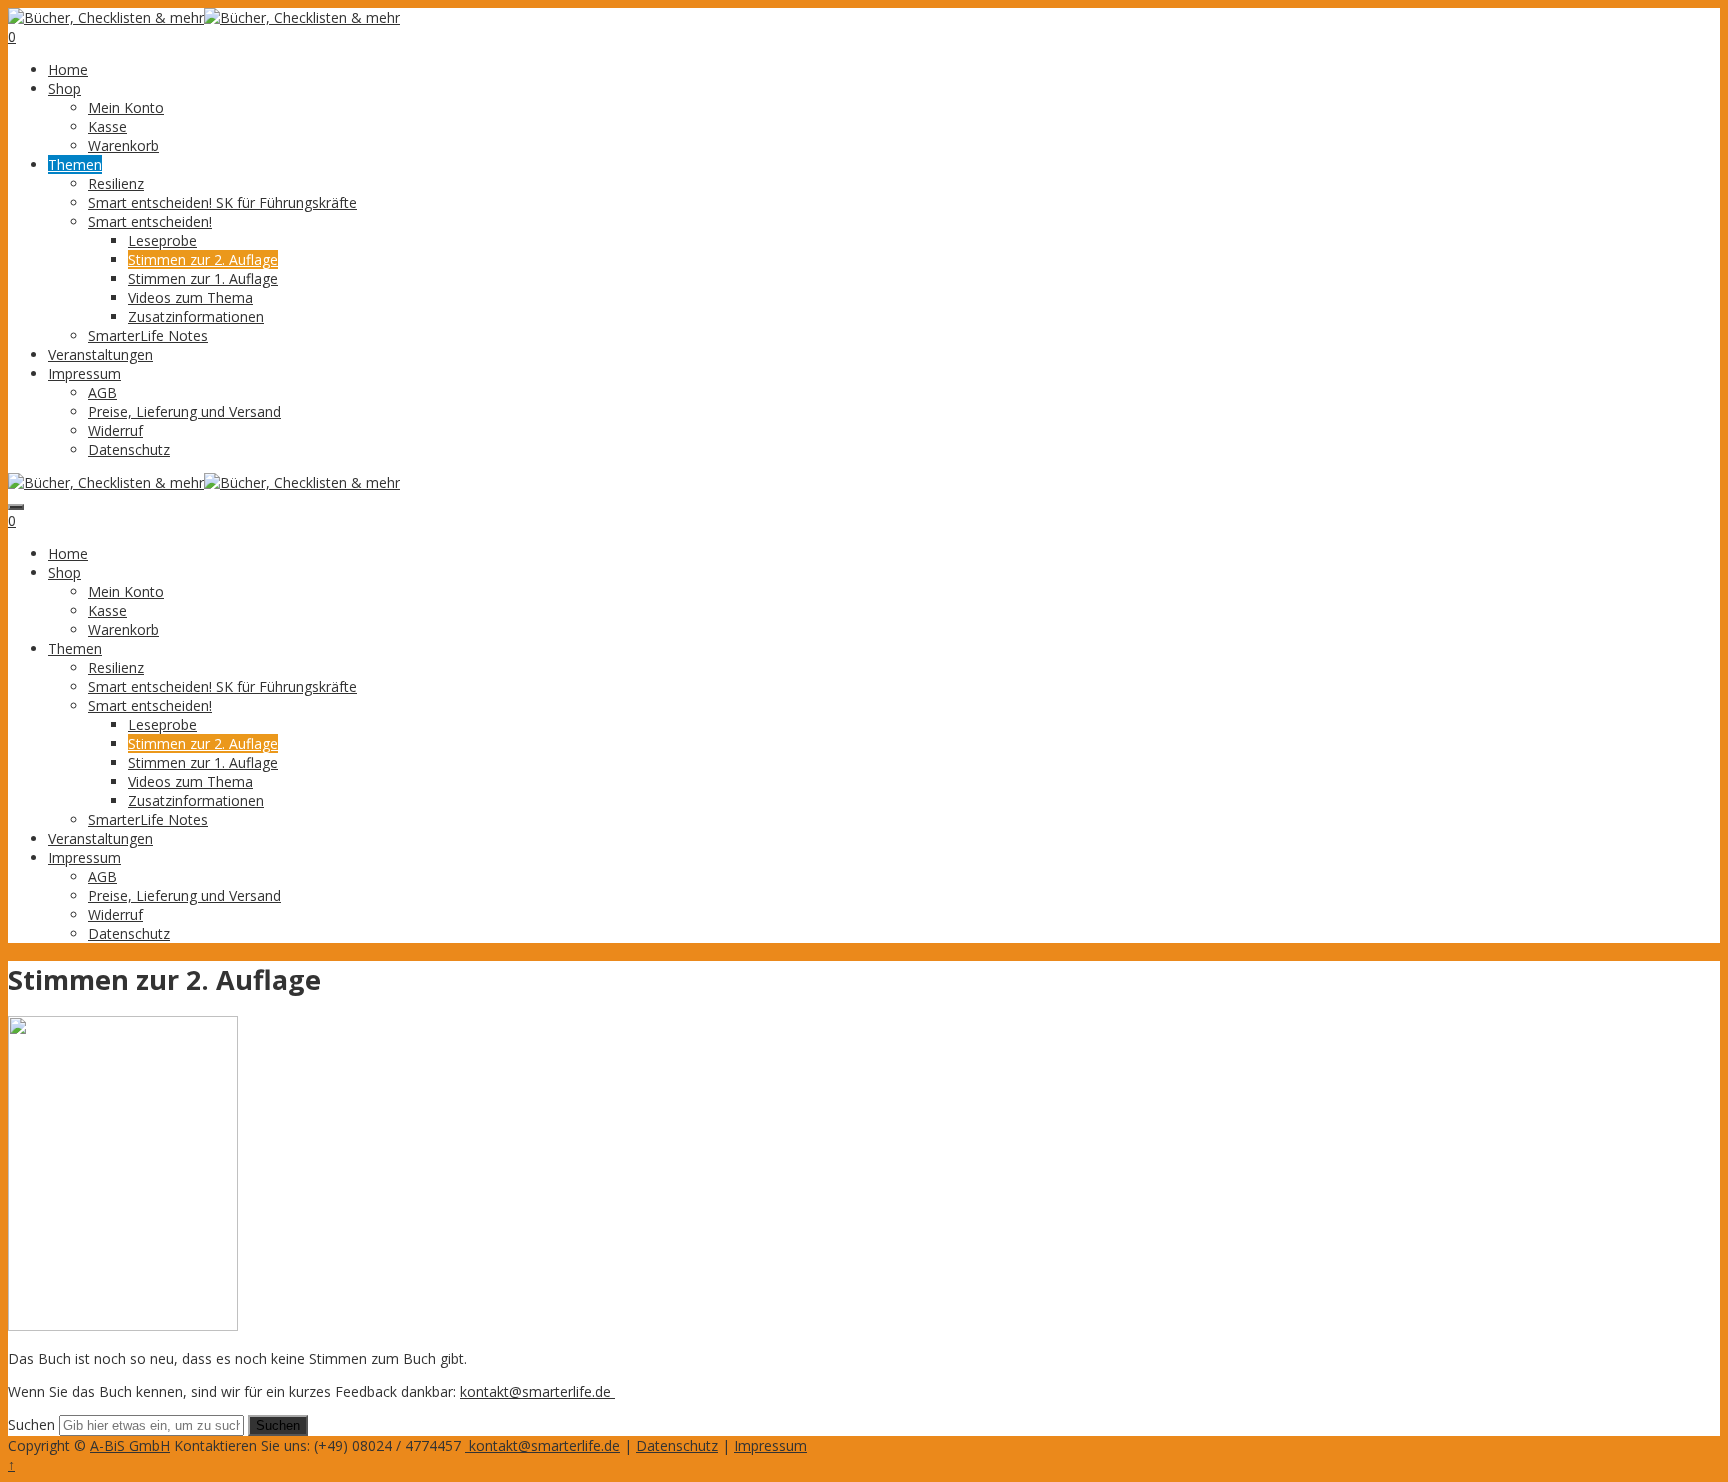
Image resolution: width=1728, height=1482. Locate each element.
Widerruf (115, 430)
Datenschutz (129, 449)
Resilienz (116, 183)
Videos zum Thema (190, 297)
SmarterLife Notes (148, 335)
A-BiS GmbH (130, 1445)
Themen (75, 164)
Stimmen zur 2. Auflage (203, 259)
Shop (64, 88)
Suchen (31, 1424)
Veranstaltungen (100, 354)
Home (68, 69)
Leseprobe (162, 240)
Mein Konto (126, 107)
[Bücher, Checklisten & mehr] (106, 17)
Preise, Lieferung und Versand (184, 411)
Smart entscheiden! (150, 221)
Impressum (84, 373)
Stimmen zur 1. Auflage (203, 278)
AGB (102, 392)
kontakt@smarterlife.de (537, 1391)
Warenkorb (123, 145)
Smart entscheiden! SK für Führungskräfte (222, 202)
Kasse (107, 126)
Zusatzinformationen (196, 316)
